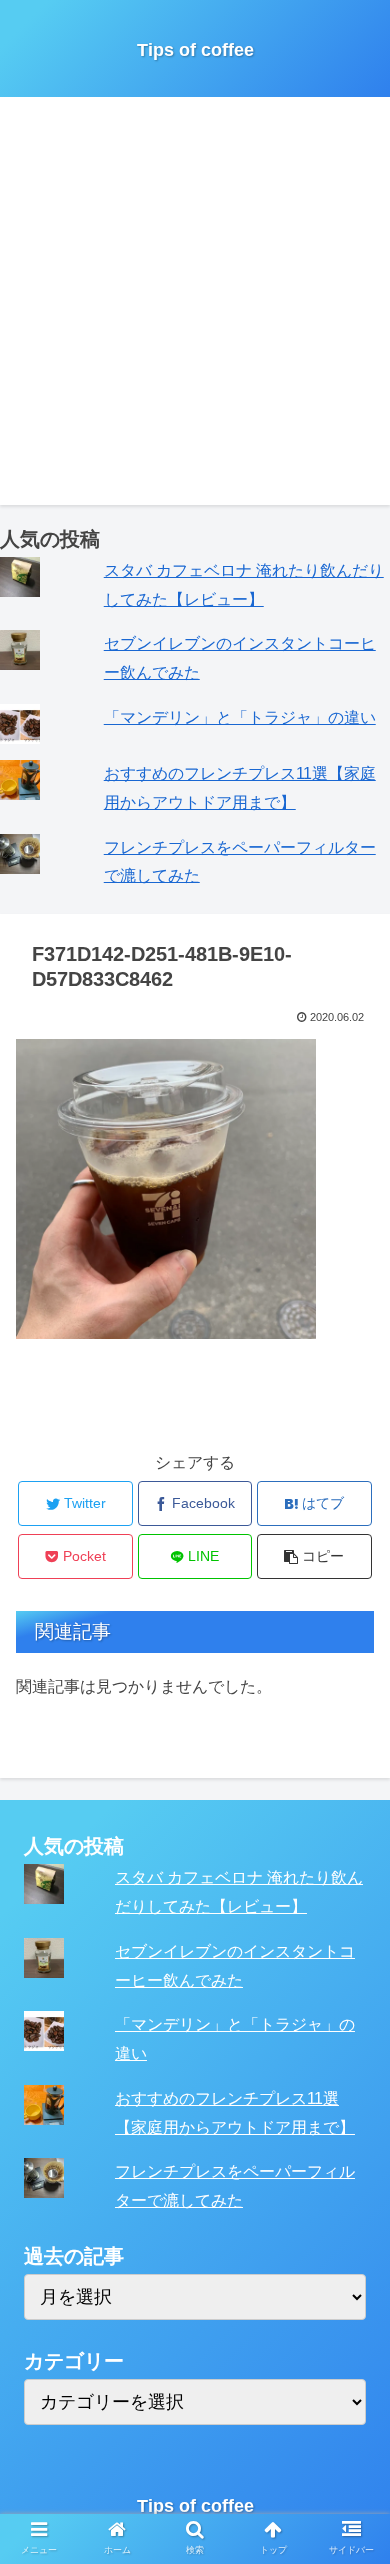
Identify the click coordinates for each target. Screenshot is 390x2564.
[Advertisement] (195, 310)
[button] (350, 1956)
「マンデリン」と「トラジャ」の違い (240, 717)
